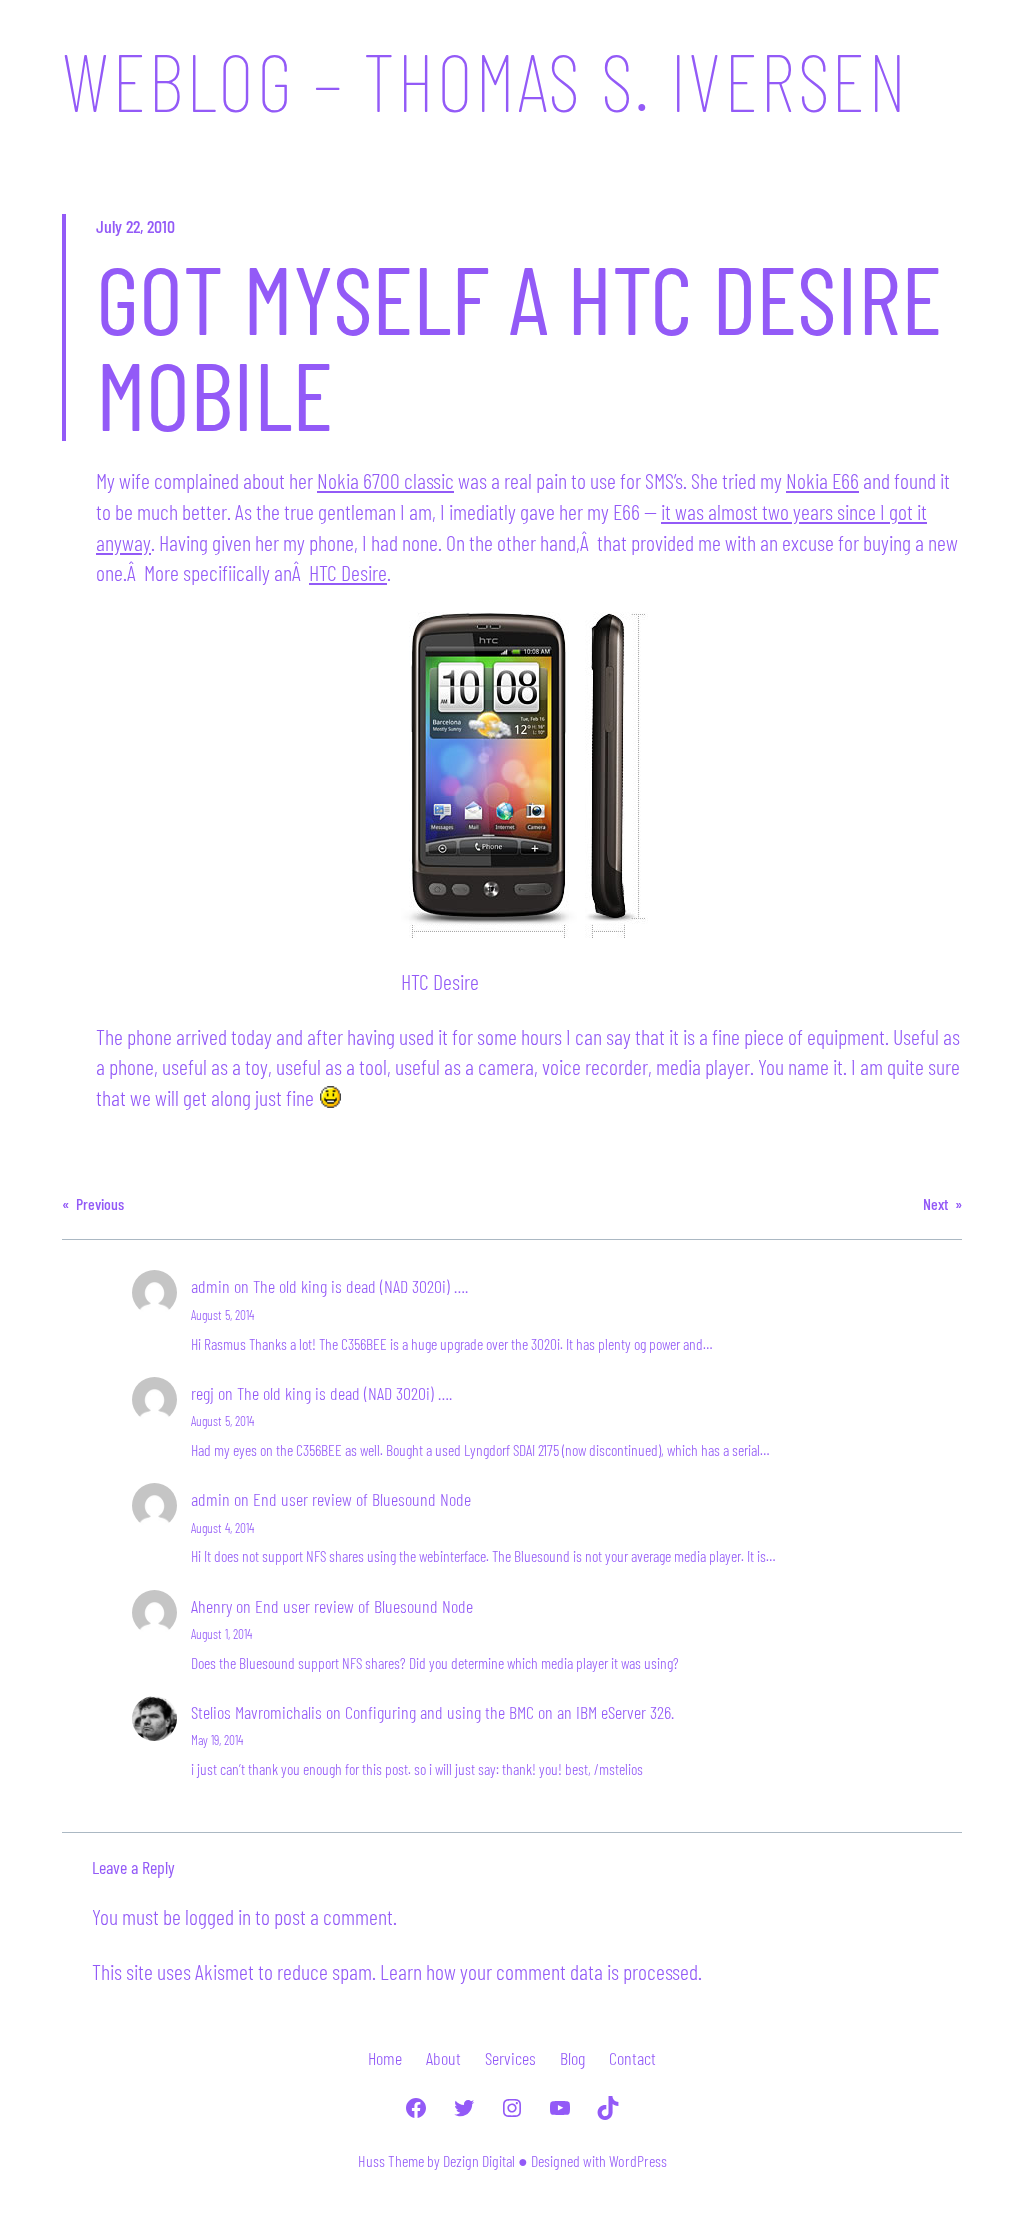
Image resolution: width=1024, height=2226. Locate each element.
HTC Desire (348, 572)
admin (210, 1286)
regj (202, 1393)
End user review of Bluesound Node (362, 1499)
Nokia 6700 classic (385, 480)
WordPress (638, 2160)
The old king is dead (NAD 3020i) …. (360, 1286)
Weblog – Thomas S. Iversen (485, 80)
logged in (218, 1916)
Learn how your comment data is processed (539, 1971)
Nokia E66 (822, 480)
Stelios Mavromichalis (256, 1712)
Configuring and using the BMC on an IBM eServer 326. (509, 1712)
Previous (100, 1203)
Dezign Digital (479, 2160)
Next (935, 1203)
